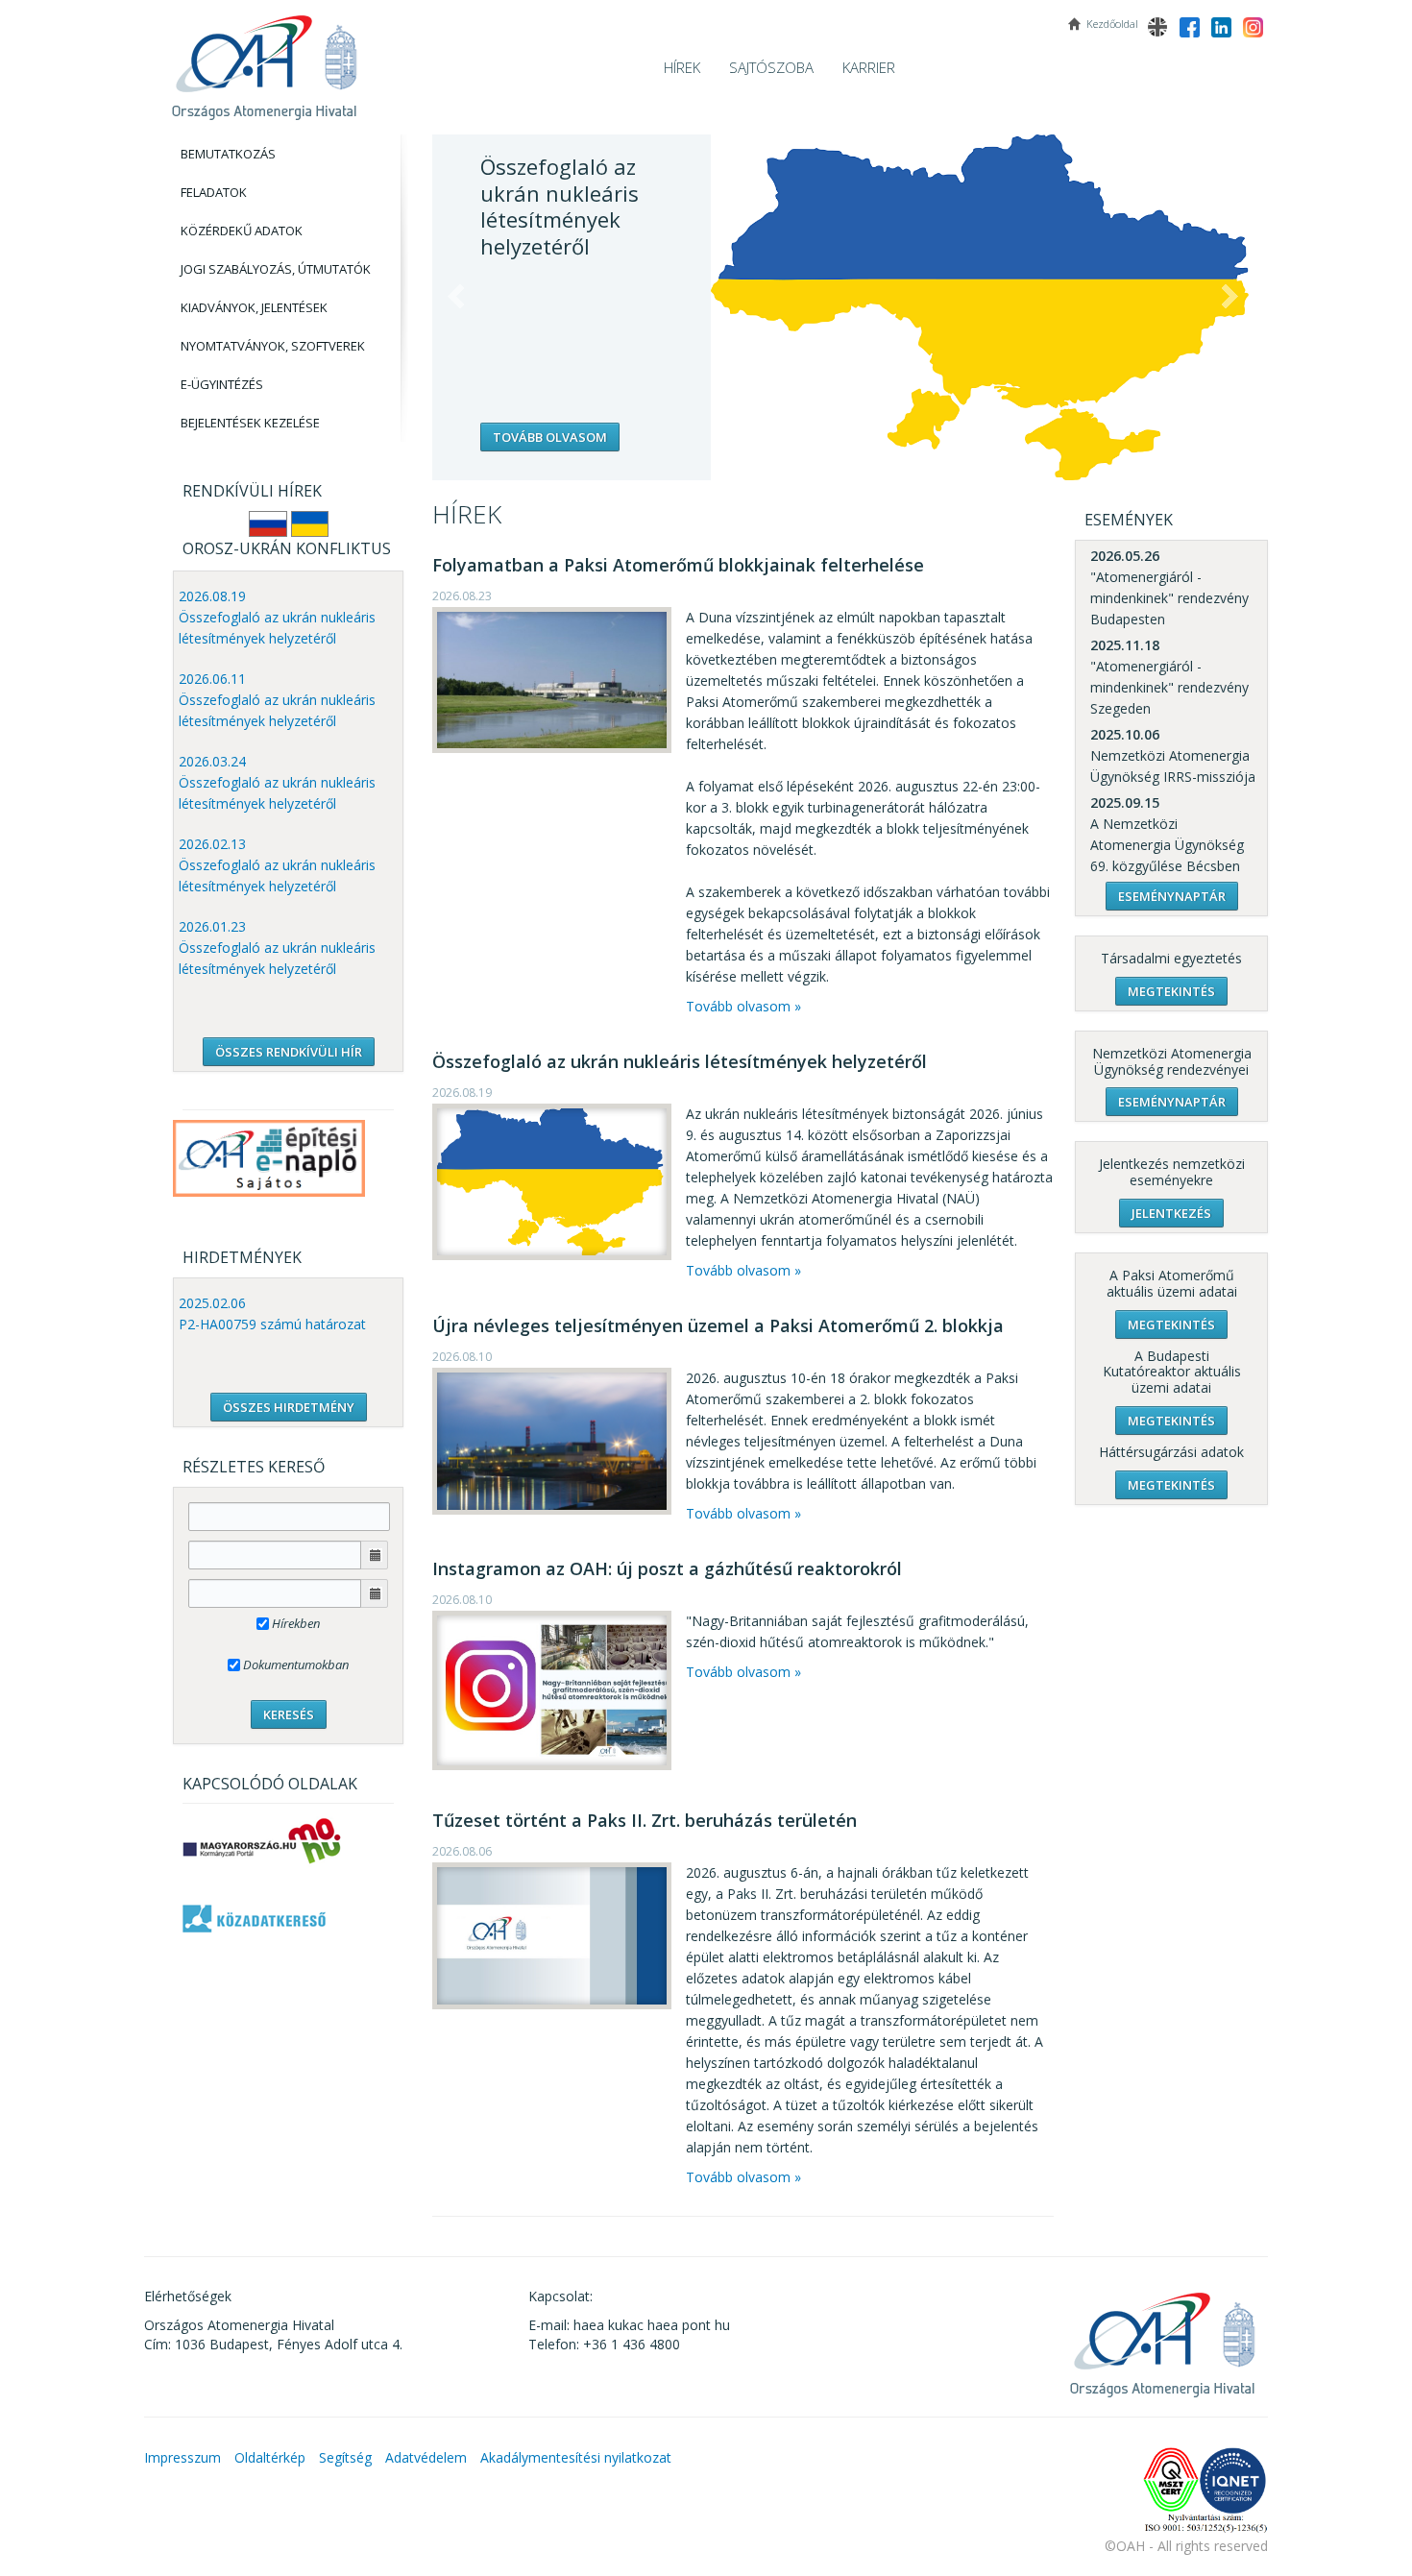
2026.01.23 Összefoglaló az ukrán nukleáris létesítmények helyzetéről (277, 948)
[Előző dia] (456, 297)
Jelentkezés (1171, 1213)
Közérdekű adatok (242, 231)
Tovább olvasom (550, 437)
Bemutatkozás (228, 154)
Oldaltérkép (270, 2457)
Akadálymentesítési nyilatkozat (576, 2457)
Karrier (869, 67)
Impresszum (183, 2457)
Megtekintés (1171, 991)
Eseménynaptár (1172, 896)
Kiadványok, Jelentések (254, 307)
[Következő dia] (1229, 297)
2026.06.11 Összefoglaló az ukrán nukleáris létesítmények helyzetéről (277, 700)
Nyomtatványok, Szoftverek (273, 346)
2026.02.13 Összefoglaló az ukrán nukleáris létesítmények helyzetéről (277, 865)
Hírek (682, 67)
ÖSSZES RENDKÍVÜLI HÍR (289, 1052)
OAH (264, 60)
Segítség (345, 2457)
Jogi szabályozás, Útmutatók (276, 269)
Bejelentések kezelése (250, 423)
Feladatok (214, 192)
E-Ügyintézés (222, 384)
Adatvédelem (426, 2457)
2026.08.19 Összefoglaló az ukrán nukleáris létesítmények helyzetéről (277, 617)
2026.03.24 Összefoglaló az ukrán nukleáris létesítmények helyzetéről (277, 782)
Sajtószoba (771, 67)
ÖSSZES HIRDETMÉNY (289, 1407)
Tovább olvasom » (743, 1006)
